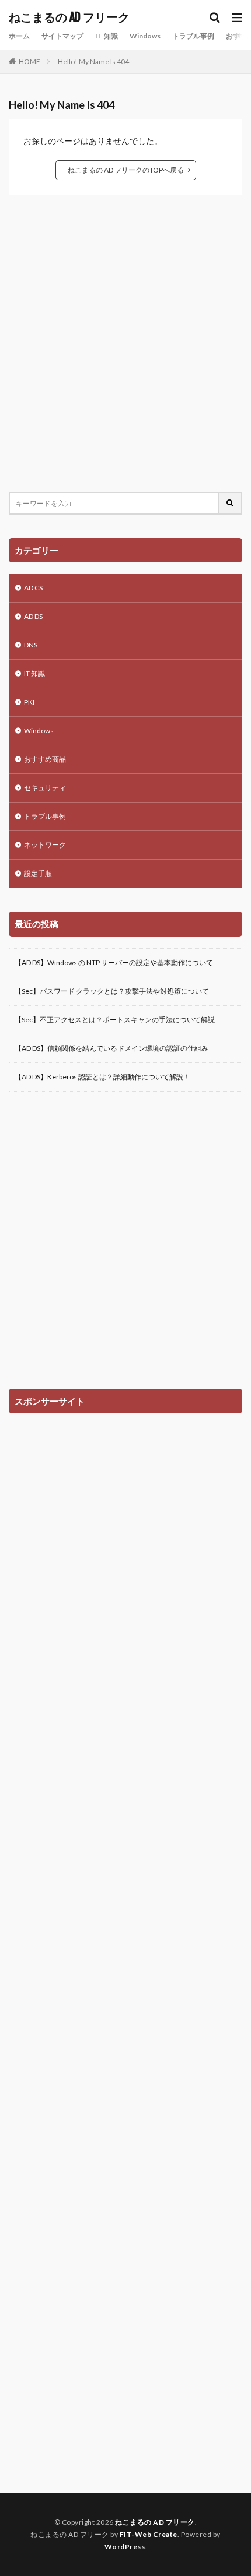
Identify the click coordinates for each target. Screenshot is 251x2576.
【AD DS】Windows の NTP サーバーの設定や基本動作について (114, 963)
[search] (231, 503)
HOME (29, 61)
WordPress (125, 2547)
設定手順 (38, 873)
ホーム (19, 36)
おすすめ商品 (45, 759)
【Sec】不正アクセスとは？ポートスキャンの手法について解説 (115, 1020)
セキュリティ (45, 788)
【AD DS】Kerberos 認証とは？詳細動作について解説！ (102, 1077)
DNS (31, 645)
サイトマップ (62, 36)
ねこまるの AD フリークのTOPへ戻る (126, 170)
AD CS (33, 588)
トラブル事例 (193, 36)
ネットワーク (45, 845)
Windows (145, 36)
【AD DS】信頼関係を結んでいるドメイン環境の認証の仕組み (111, 1048)
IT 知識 (107, 36)
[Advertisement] (125, 343)
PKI (29, 702)
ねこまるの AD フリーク (69, 17)
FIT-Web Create (149, 2534)
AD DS (33, 616)
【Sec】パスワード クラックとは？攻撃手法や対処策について (112, 991)
